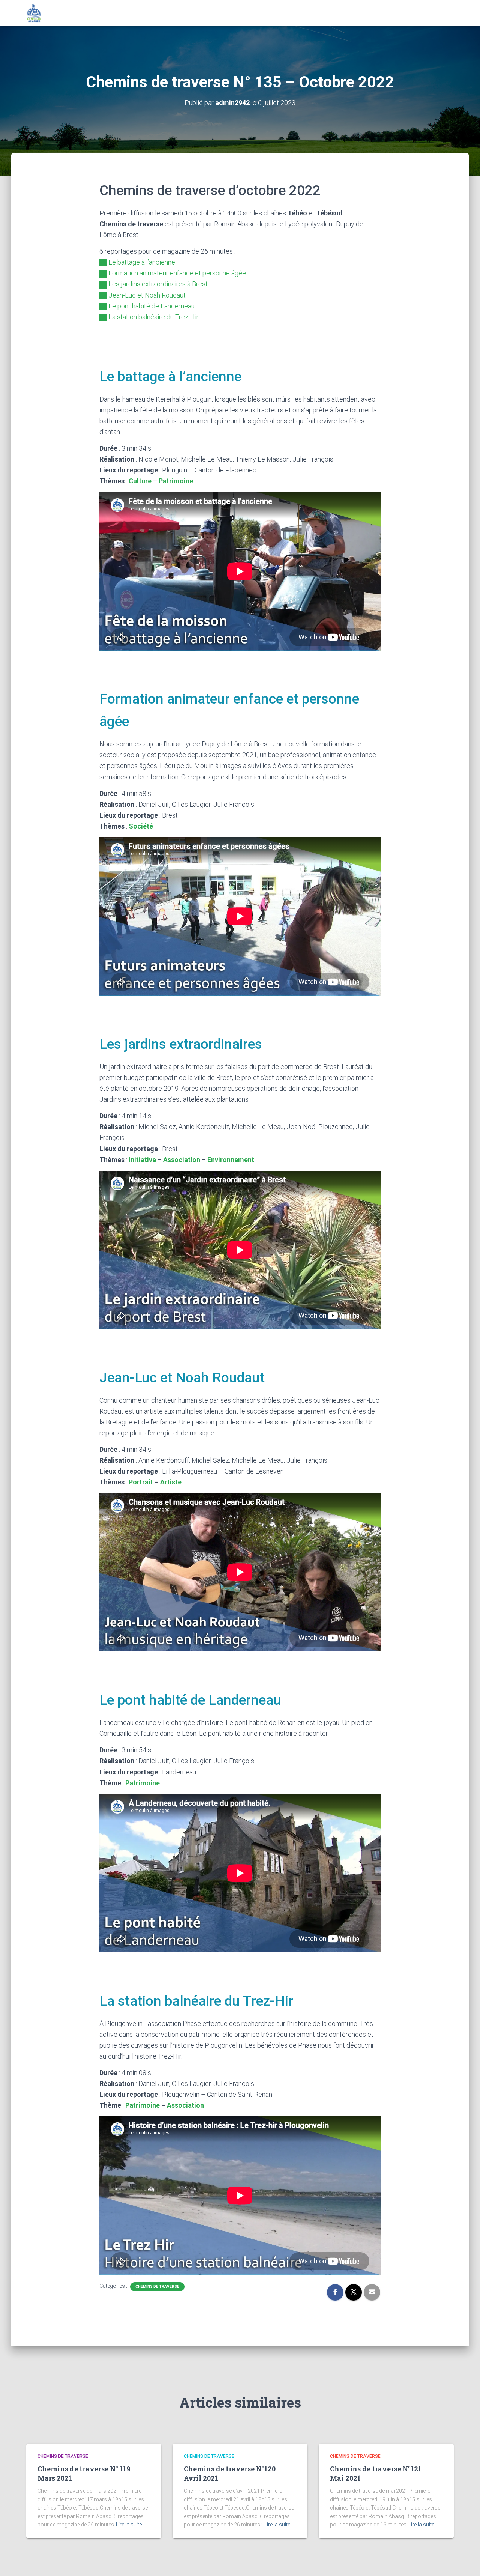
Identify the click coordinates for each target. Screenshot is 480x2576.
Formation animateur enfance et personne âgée (177, 273)
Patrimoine (176, 481)
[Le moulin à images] (34, 13)
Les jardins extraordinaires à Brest (158, 284)
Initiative (142, 1160)
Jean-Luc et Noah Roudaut (147, 295)
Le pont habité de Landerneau (151, 306)
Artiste (171, 1482)
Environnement (231, 1160)
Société (141, 826)
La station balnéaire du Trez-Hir (154, 317)
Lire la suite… (130, 2525)
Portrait (141, 1482)
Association (182, 1160)
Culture (140, 481)
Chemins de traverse (157, 2287)
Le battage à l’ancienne (142, 262)
